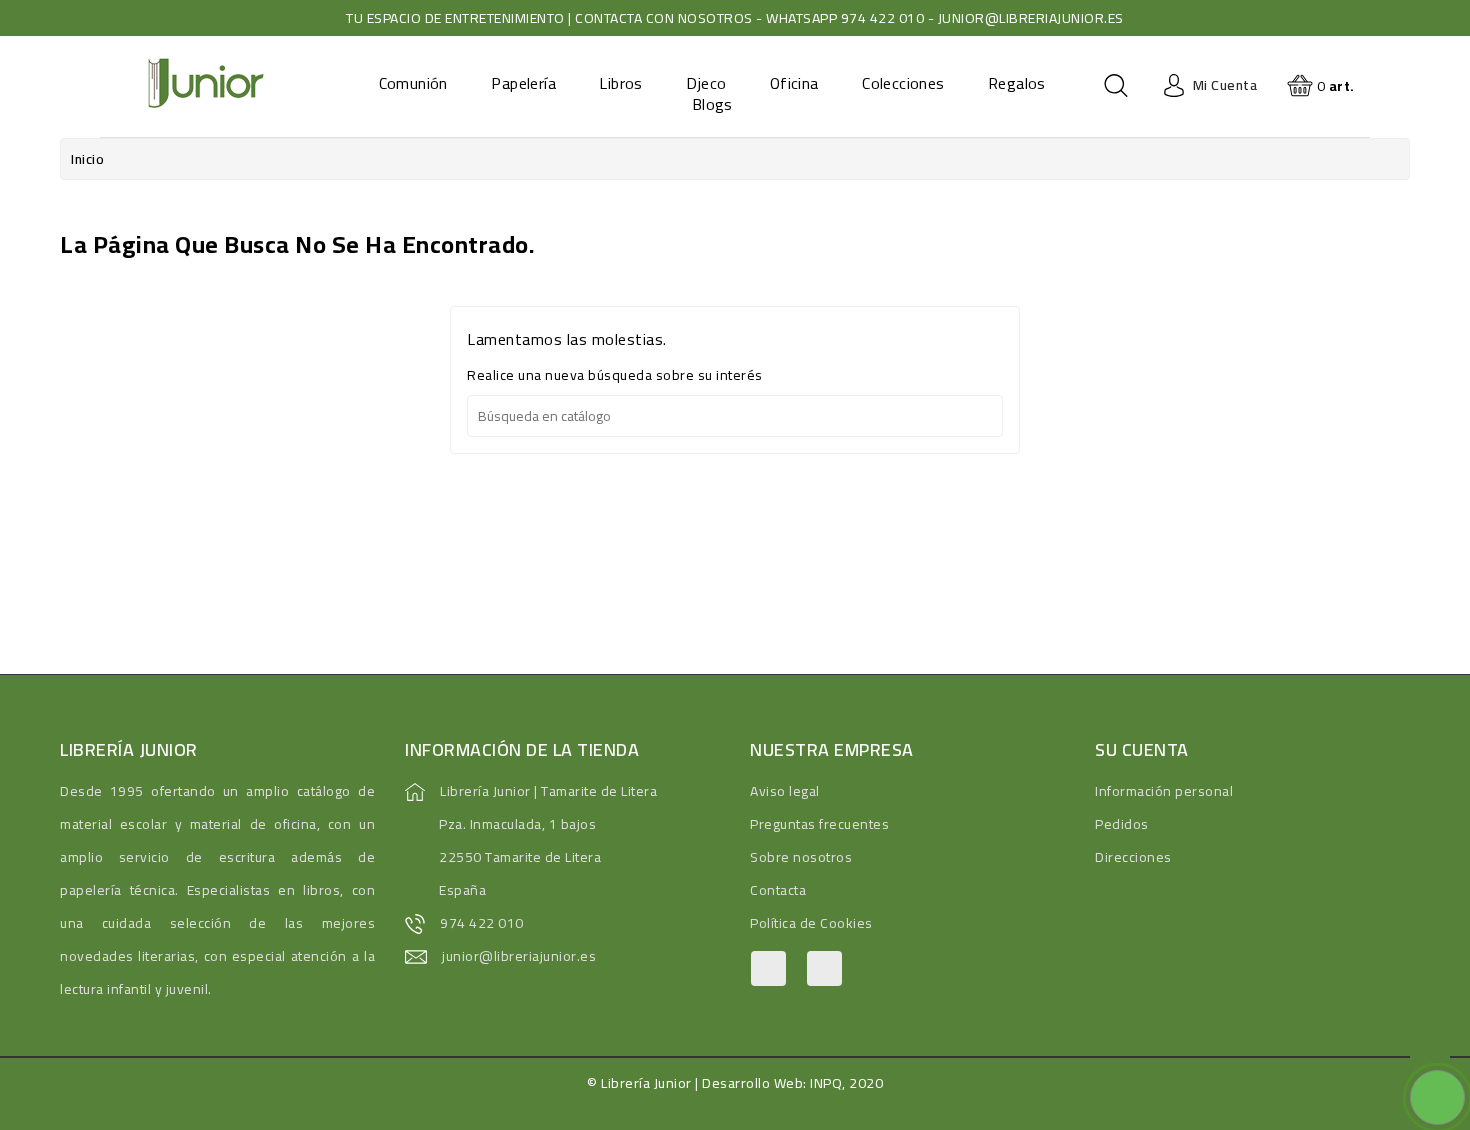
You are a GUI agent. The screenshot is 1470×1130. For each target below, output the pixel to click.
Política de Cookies (811, 923)
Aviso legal (785, 791)
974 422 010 (482, 923)
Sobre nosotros (801, 857)
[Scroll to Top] (1430, 1050)
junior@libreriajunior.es (519, 956)
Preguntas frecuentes (819, 824)
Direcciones (1133, 857)
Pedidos (1122, 824)
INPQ (826, 1083)
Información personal (1164, 791)
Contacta (778, 890)
